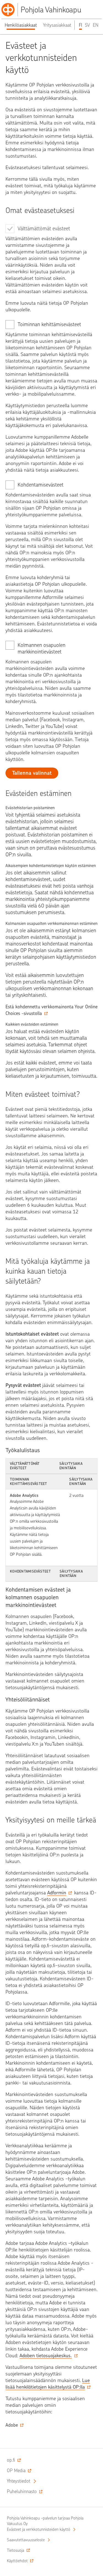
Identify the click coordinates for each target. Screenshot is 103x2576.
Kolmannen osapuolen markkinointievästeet (41, 648)
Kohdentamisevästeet (41, 485)
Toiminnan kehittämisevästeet (49, 324)
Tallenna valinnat (32, 773)
